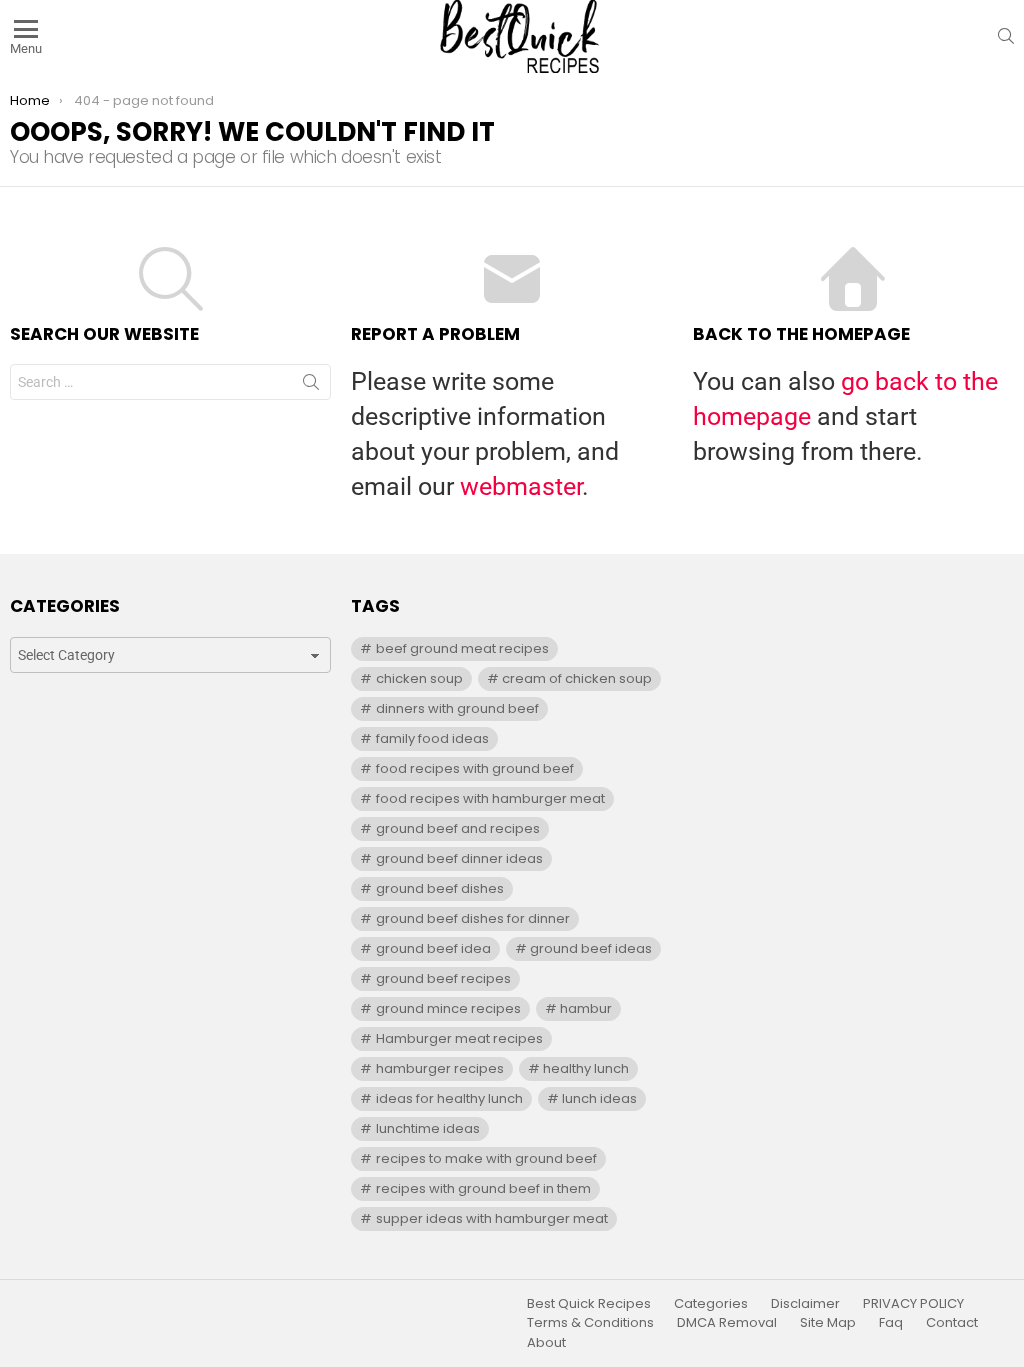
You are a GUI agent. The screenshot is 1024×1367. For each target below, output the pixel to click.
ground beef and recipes (458, 828)
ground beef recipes (443, 978)
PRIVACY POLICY (913, 1304)
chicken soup (419, 678)
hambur (586, 1008)
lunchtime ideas (428, 1128)
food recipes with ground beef (475, 768)
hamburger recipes (440, 1068)
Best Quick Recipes (589, 1304)
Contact (952, 1323)
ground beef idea (433, 948)
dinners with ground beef (457, 708)
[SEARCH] (1006, 36)
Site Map (828, 1323)
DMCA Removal (727, 1323)
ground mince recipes (448, 1008)
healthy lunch (586, 1068)
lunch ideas (599, 1098)
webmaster (521, 486)
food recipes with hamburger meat (490, 798)
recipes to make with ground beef (486, 1158)
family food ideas (432, 738)
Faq (891, 1323)
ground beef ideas (591, 948)
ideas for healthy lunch (449, 1098)
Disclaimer (805, 1304)
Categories (711, 1304)
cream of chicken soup (577, 678)
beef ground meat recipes (462, 648)
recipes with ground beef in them (483, 1188)
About (546, 1343)
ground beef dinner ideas (459, 858)
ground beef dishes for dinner (473, 918)
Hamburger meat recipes (459, 1038)
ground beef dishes (440, 888)
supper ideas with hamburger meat (492, 1218)
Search (311, 386)
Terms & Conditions (590, 1323)
